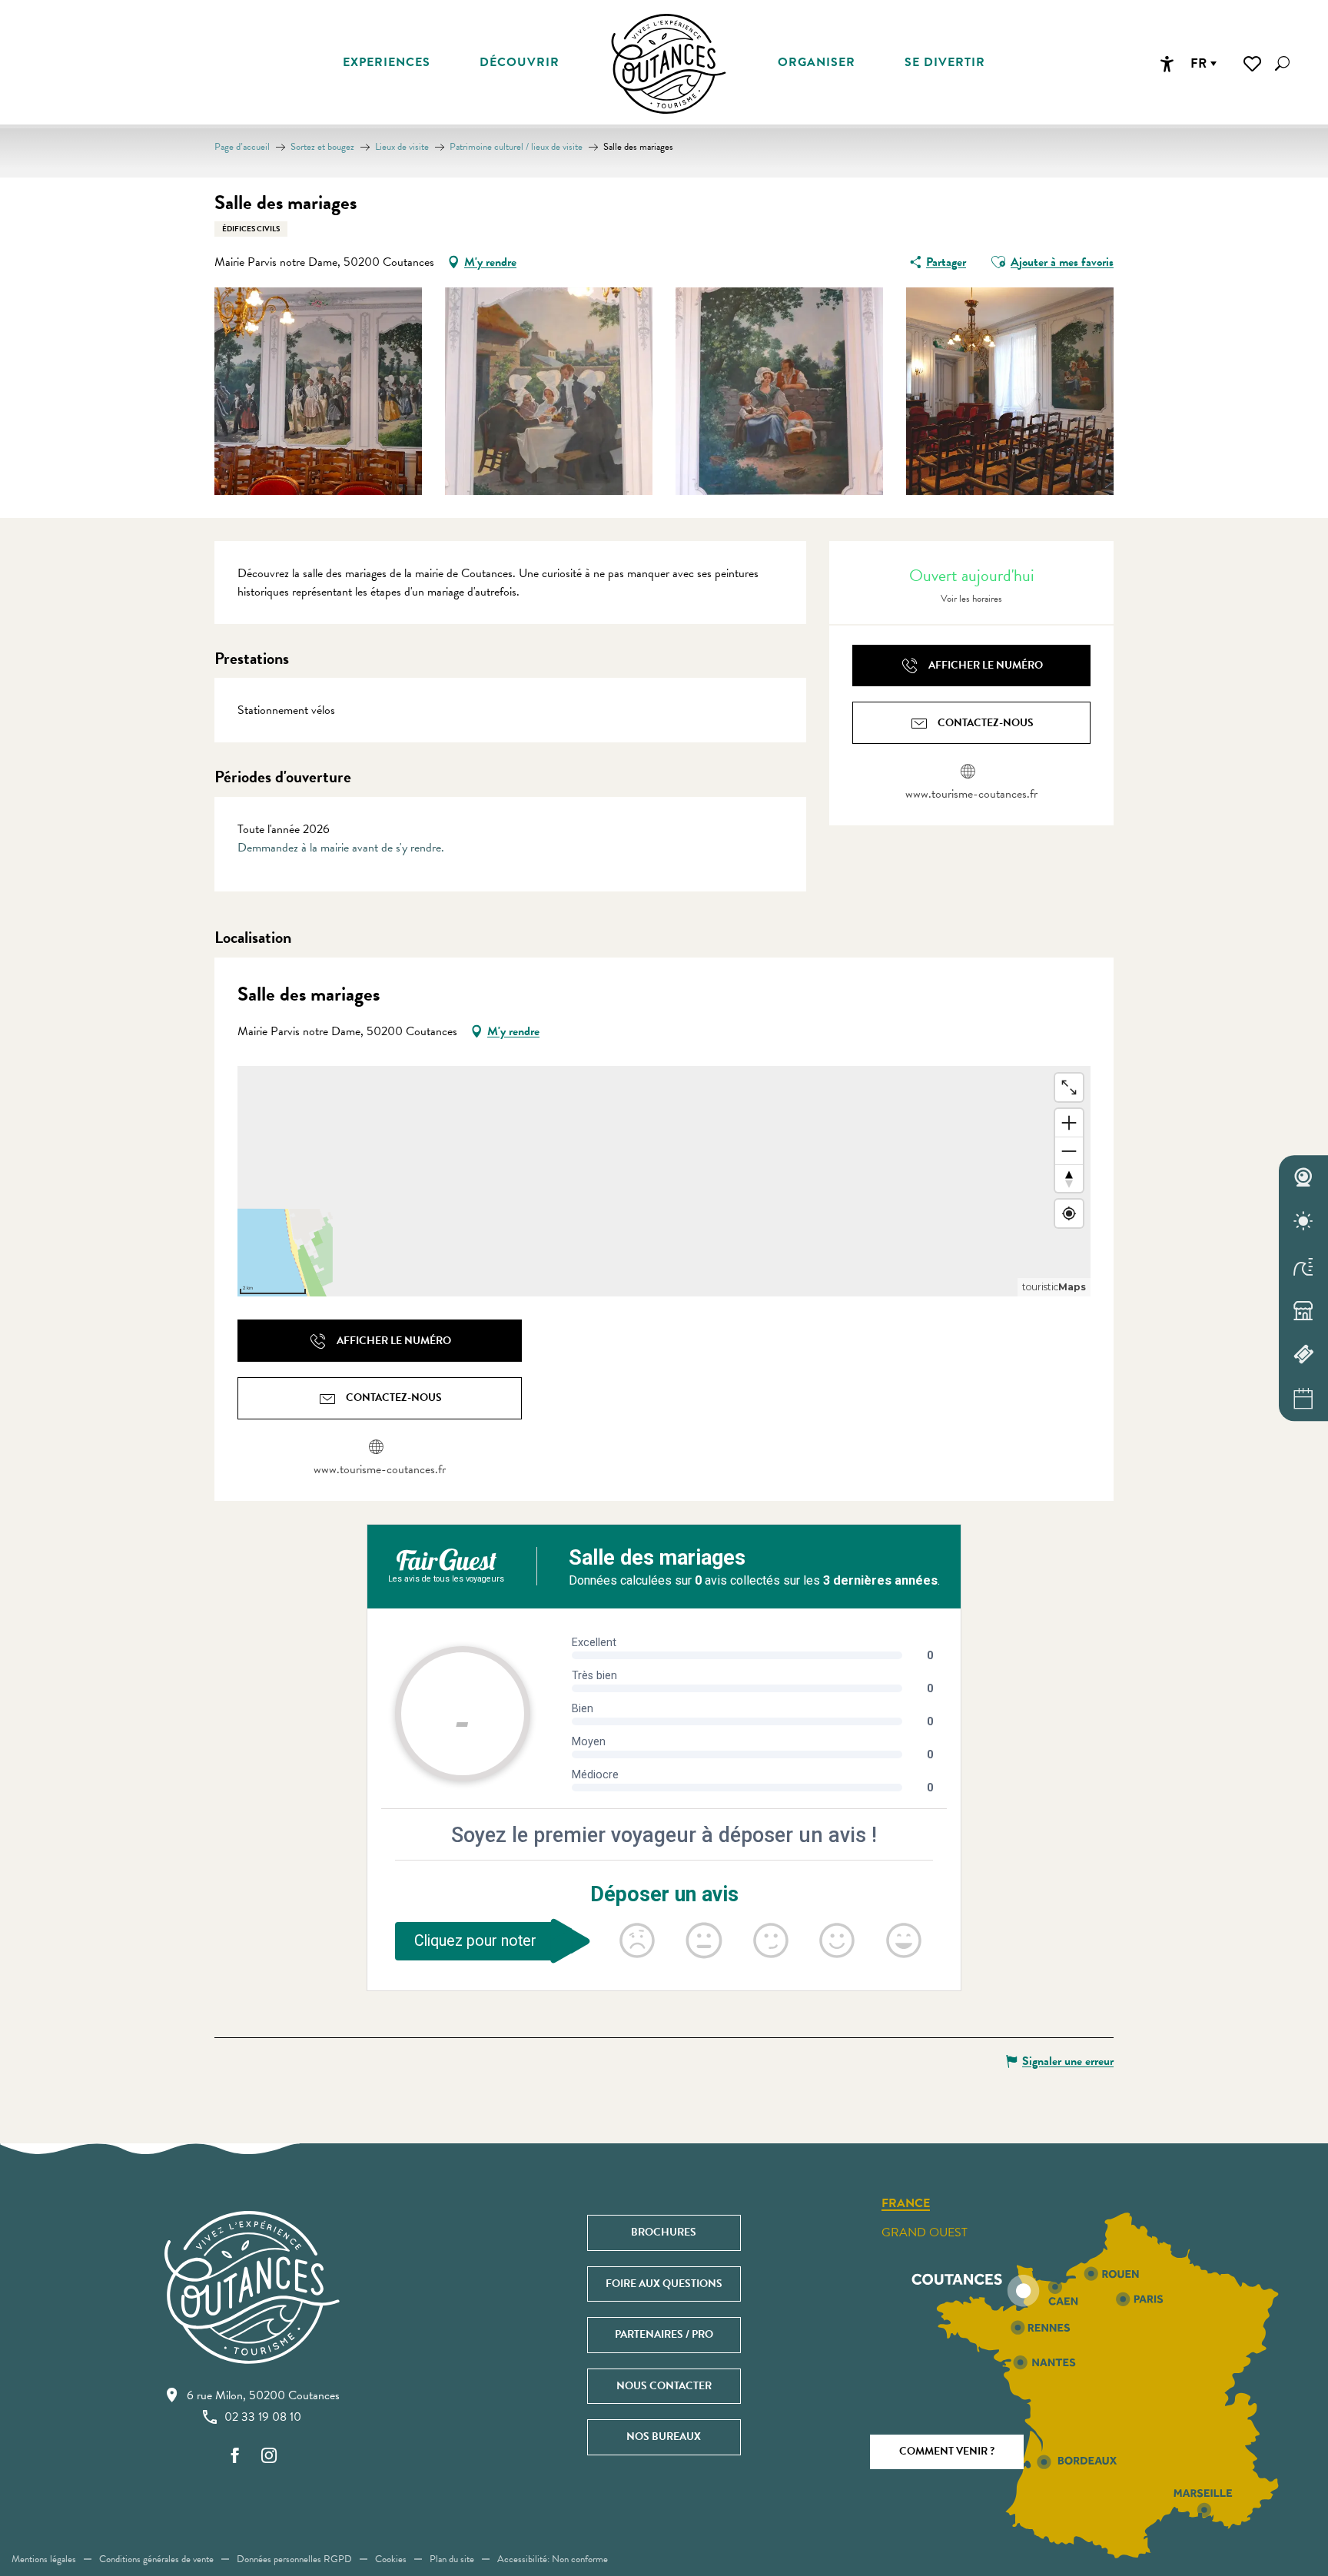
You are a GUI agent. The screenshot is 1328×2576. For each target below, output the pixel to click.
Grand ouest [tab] (925, 2232)
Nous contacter (664, 2386)
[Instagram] (269, 2456)
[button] (1282, 63)
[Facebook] (235, 2456)
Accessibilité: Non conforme (553, 2559)
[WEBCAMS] (1303, 1177)
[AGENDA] (1303, 1399)
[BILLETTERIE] (1303, 1355)
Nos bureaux (664, 2437)
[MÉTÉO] (1303, 1222)
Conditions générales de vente (156, 2559)
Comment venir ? (947, 2451)
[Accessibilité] (1167, 64)
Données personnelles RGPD (294, 2559)
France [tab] (906, 2204)
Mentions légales (44, 2559)
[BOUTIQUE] (1303, 1310)
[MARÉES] (1303, 1266)
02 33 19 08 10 (263, 2417)
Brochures (664, 2232)
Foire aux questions (664, 2284)
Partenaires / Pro (664, 2334)
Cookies (391, 2559)
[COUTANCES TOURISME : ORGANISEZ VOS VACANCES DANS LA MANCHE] (669, 64)
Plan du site (452, 2559)
